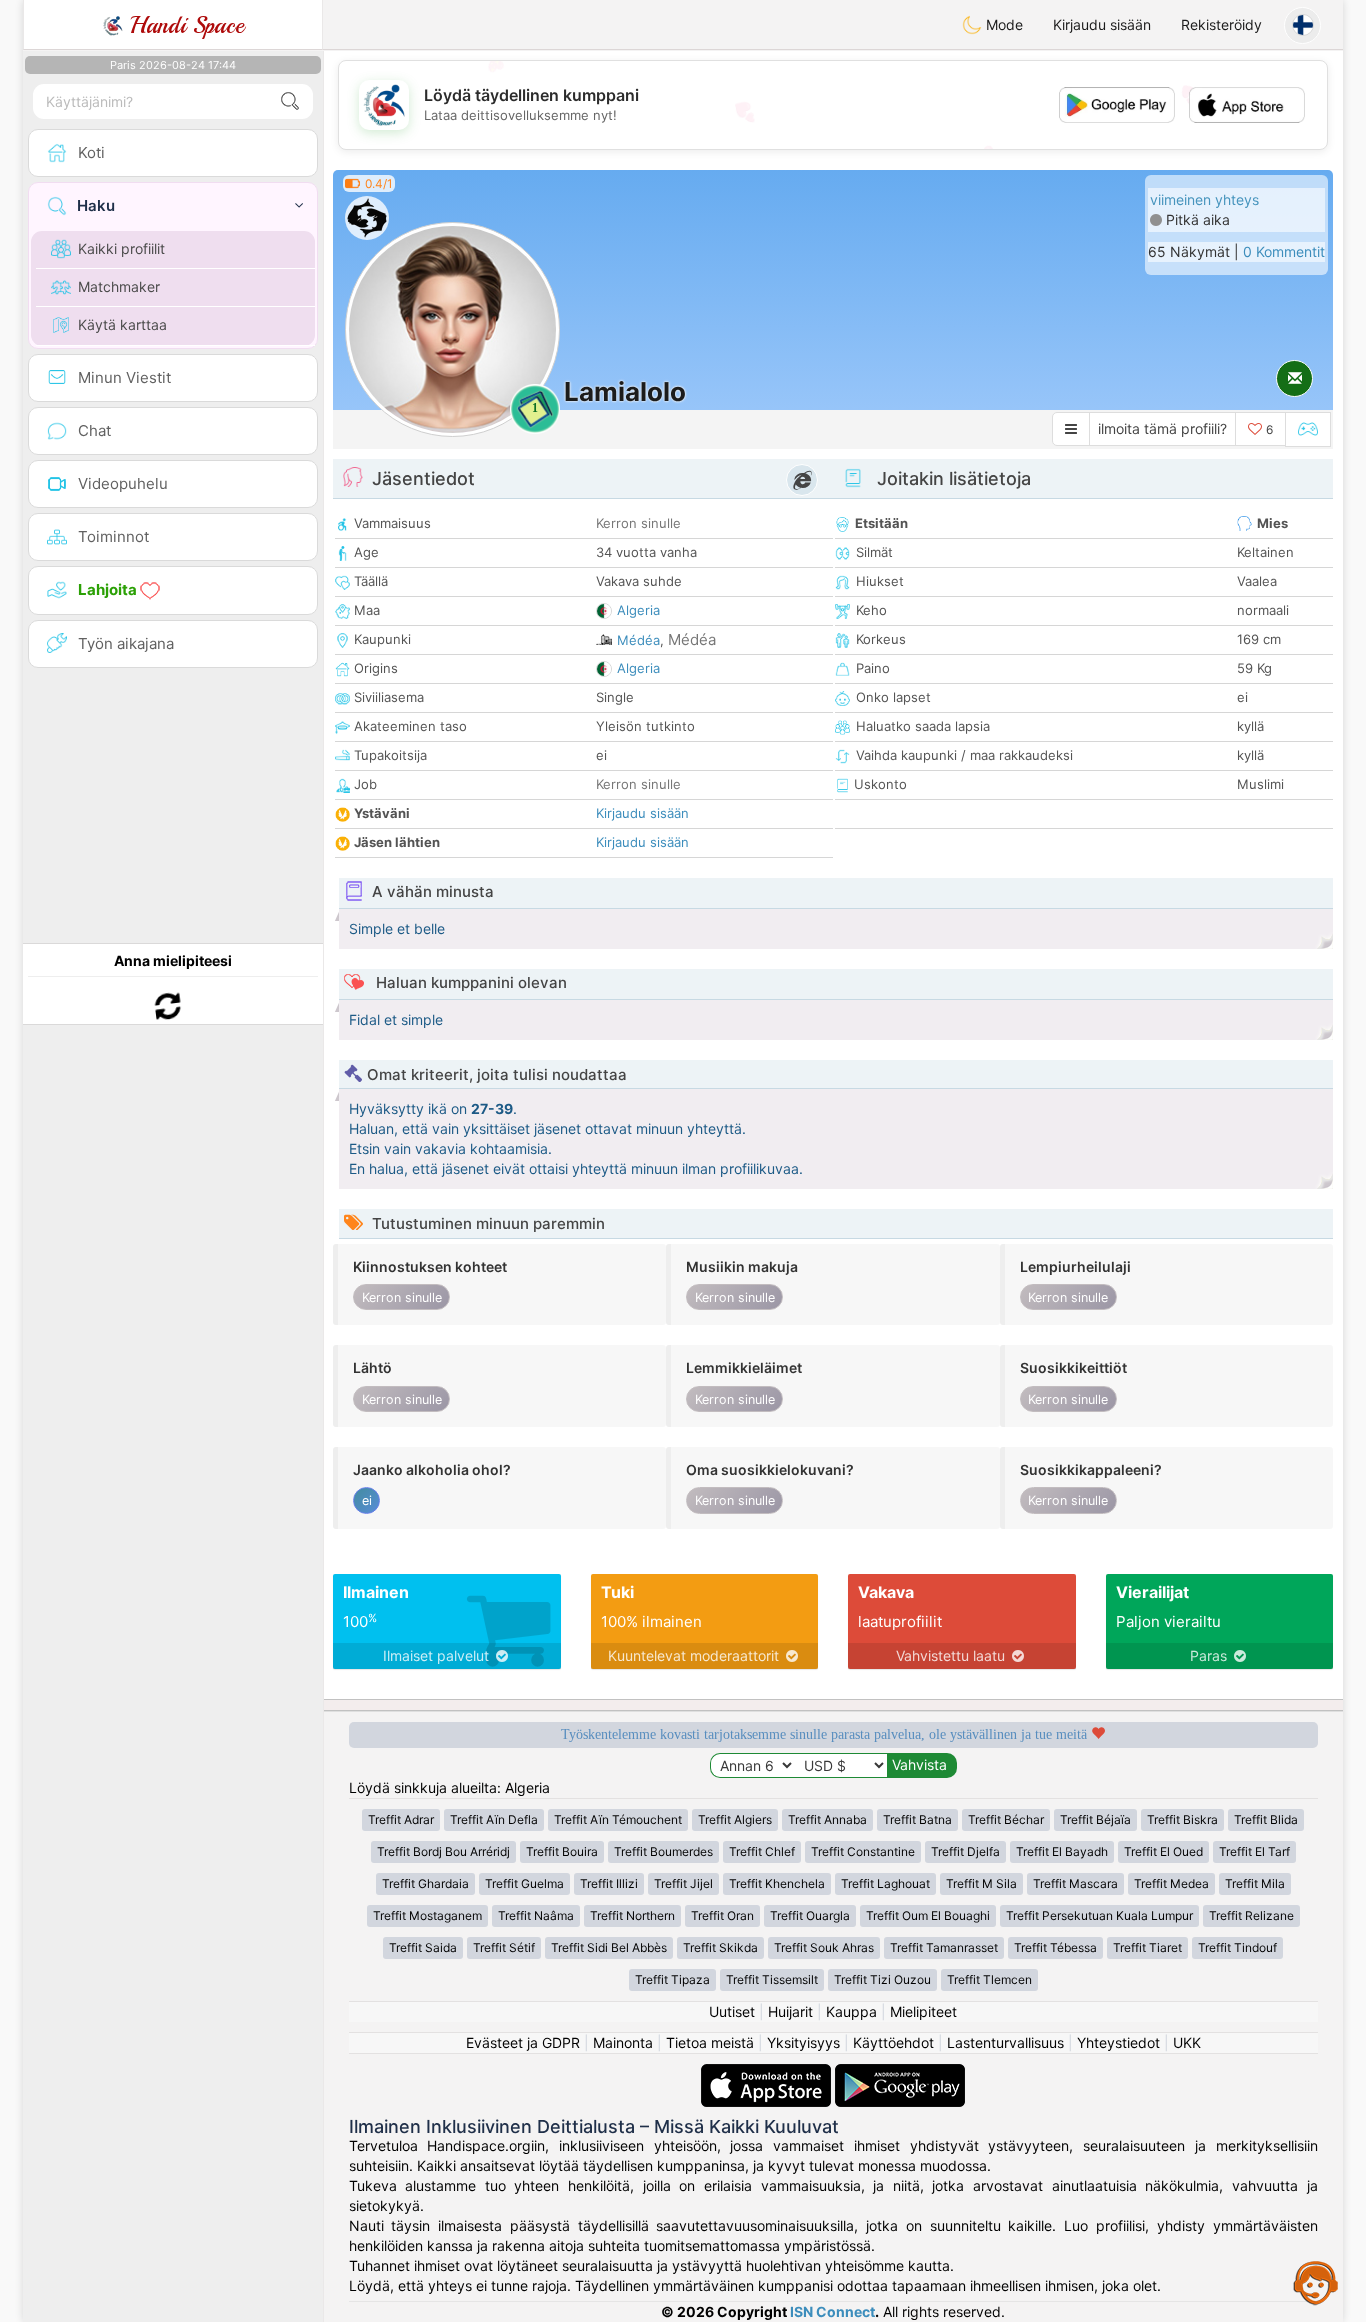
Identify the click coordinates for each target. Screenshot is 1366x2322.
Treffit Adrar (401, 1819)
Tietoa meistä (710, 2042)
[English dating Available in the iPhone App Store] (768, 2073)
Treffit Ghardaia (425, 1883)
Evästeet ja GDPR (523, 2042)
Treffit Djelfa (965, 1851)
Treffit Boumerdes (663, 1851)
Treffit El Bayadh (1062, 1851)
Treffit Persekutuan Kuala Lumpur (1099, 1915)
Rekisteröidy (1221, 24)
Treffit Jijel (683, 1883)
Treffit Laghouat (885, 1883)
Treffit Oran (722, 1915)
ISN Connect (832, 2311)
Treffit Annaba (827, 1819)
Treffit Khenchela (777, 1883)
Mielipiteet (923, 2011)
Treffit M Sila (981, 1883)
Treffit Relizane (1251, 1915)
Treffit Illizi (609, 1883)
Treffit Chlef (762, 1851)
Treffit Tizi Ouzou (882, 1979)
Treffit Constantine (863, 1851)
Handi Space (183, 25)
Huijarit (790, 2011)
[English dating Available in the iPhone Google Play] (900, 2073)
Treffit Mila (1255, 1883)
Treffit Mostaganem (427, 1915)
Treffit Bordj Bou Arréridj (443, 1851)
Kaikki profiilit (121, 248)
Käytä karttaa (122, 324)
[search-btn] (290, 101)
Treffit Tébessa (1055, 1947)
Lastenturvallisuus (1005, 2042)
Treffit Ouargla (810, 1915)
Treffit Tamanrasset (944, 1947)
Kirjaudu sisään (1102, 24)
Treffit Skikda (720, 1947)
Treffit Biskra (1182, 1819)
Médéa (638, 640)
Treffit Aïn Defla (494, 1819)
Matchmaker (119, 286)
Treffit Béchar (1006, 1819)
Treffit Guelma (524, 1883)
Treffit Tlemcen (989, 1979)
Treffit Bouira (562, 1851)
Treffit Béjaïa (1095, 1819)
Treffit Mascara (1075, 1883)
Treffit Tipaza (672, 1979)
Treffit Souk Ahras (824, 1947)
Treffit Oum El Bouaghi (928, 1915)
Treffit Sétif (504, 1947)
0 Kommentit (1284, 251)
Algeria (638, 610)
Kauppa (851, 2011)
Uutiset (732, 2011)
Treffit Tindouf (1237, 1947)
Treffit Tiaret (1147, 1947)
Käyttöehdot (893, 2042)
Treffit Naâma (536, 1915)
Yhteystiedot (1118, 2042)
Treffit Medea (1171, 1883)
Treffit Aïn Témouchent (618, 1819)
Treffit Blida (1266, 1819)
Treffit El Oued (1163, 1851)
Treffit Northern (632, 1915)
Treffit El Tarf (1254, 1851)
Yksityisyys (803, 2042)
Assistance (1316, 2282)
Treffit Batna (917, 1819)
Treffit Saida (423, 1947)
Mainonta (623, 2042)
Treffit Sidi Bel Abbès (609, 1947)
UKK (1187, 2042)
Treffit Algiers (735, 1819)
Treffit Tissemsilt (772, 1979)
